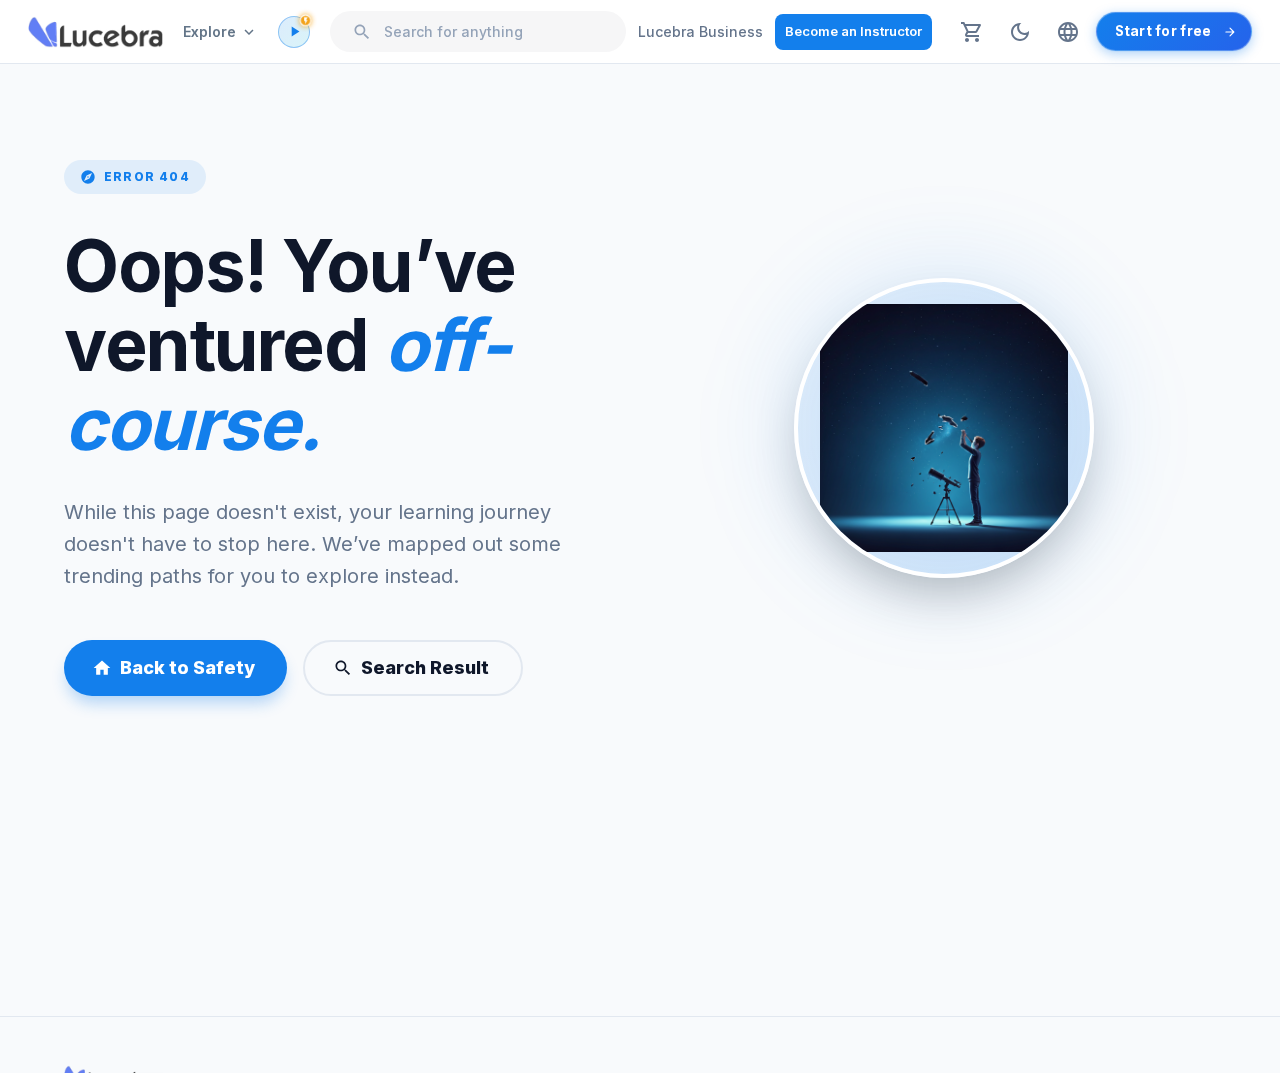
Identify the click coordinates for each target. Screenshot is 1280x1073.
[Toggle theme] (1020, 32)
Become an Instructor (853, 31)
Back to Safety (187, 667)
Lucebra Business (700, 31)
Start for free (1163, 31)
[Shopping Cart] (972, 32)
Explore (209, 31)
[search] (362, 32)
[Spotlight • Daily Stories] (294, 32)
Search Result (425, 667)
